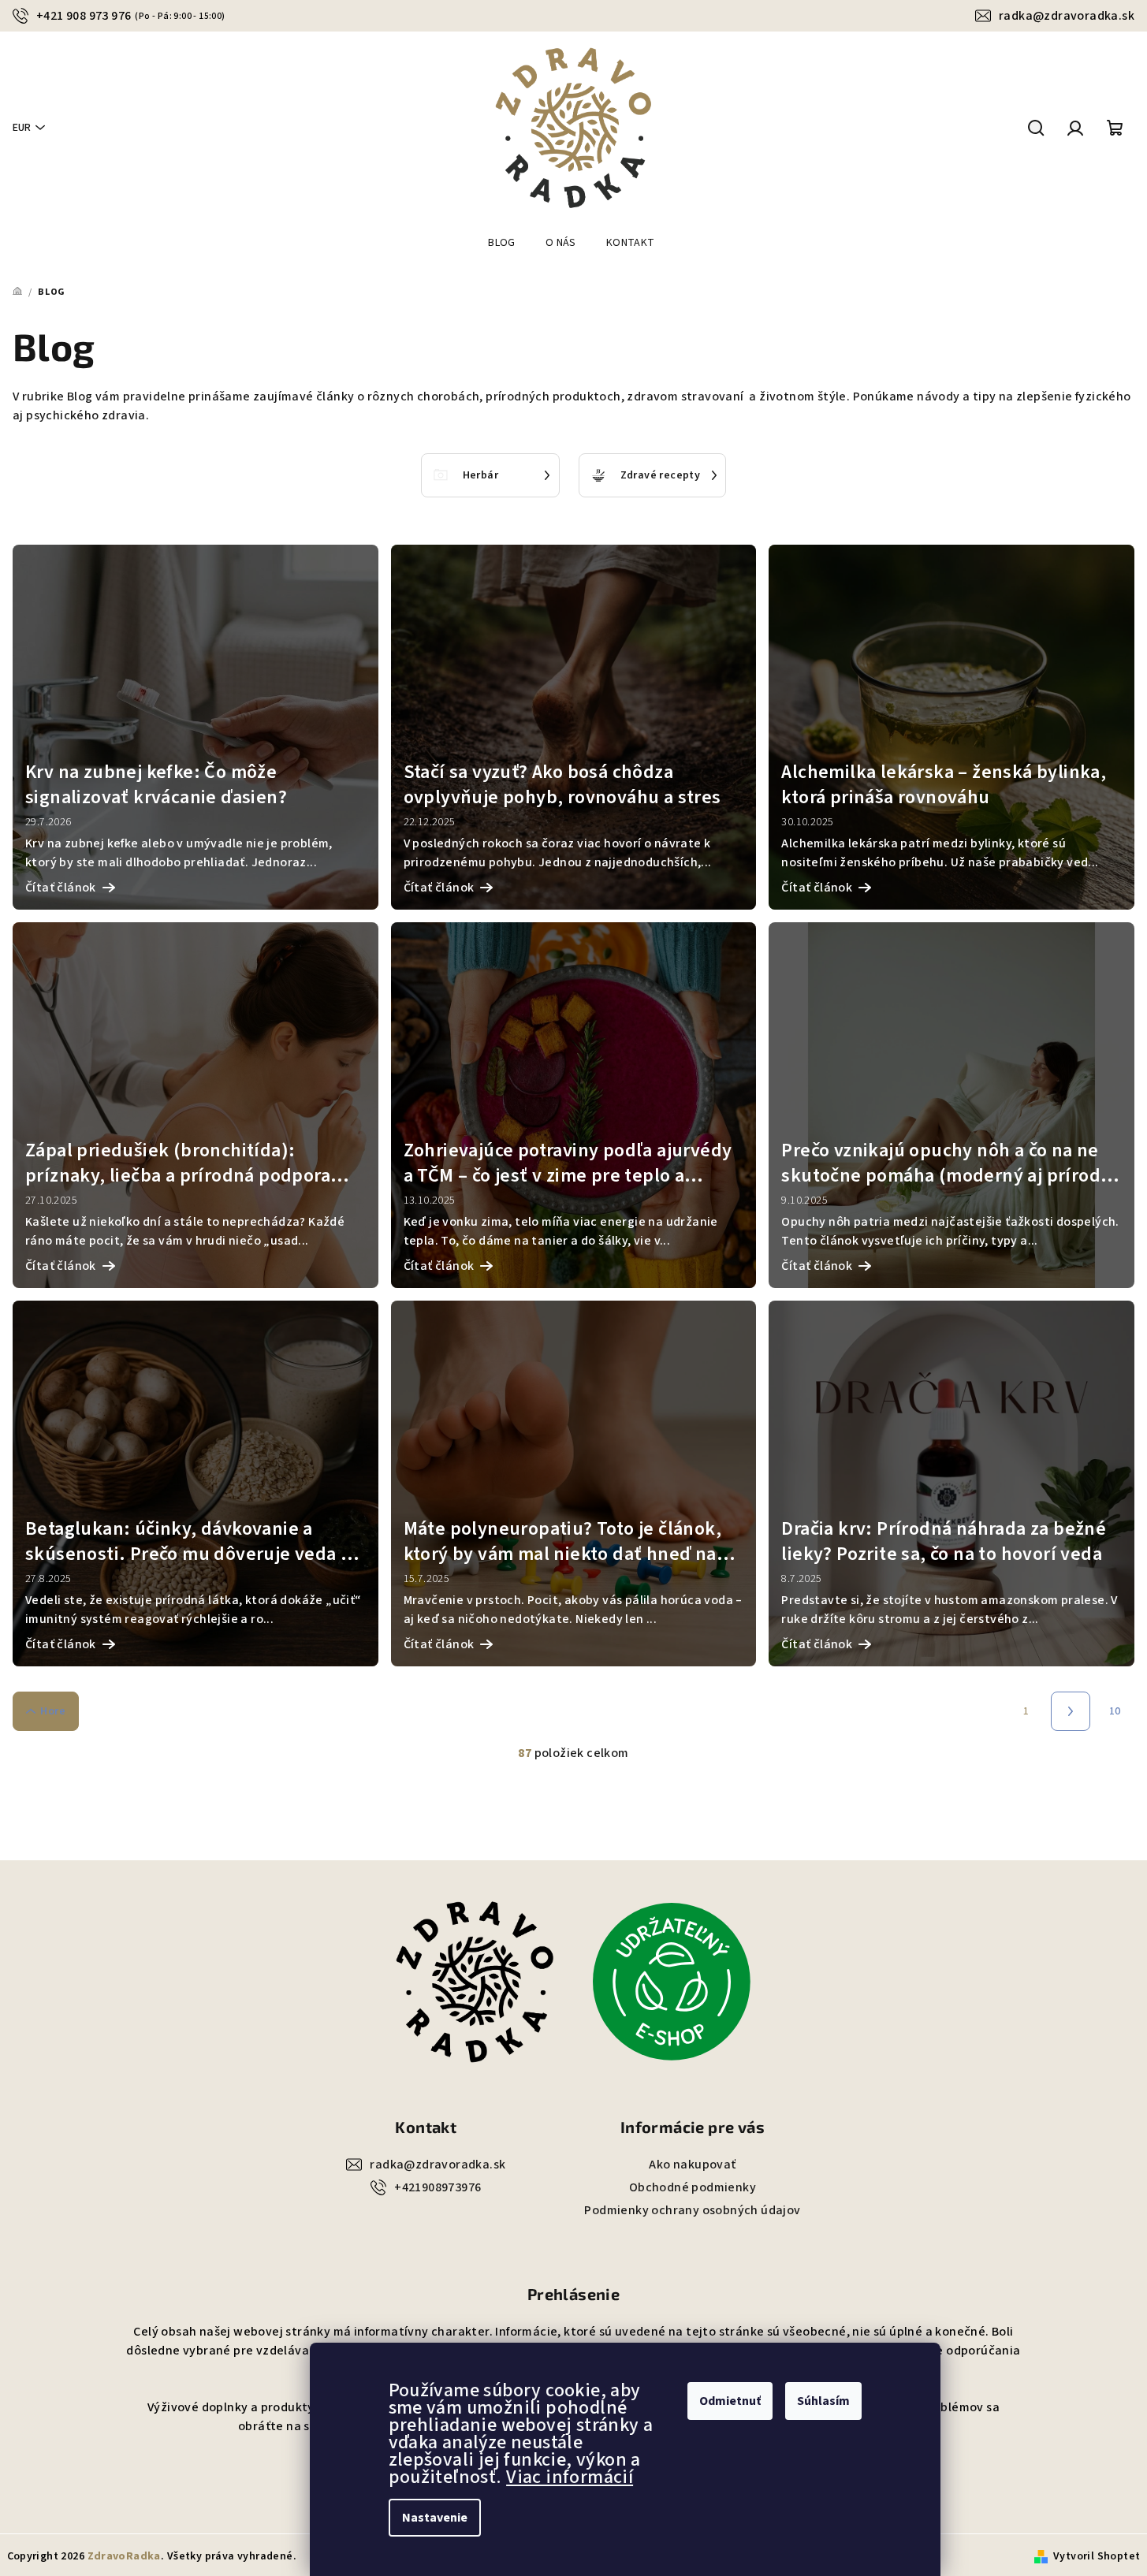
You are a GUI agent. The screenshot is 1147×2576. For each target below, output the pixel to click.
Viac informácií (570, 2477)
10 (1115, 1711)
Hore (53, 1711)
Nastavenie (435, 2518)
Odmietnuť (730, 2401)
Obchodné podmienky (693, 2187)
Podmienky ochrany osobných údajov (692, 2210)
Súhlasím (823, 2401)
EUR (22, 128)
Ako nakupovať (692, 2165)
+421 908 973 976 (131, 16)
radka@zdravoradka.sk (1067, 16)
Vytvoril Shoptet (1097, 2556)
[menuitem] (502, 243)
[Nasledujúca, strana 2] (1071, 1711)
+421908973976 (438, 2187)
